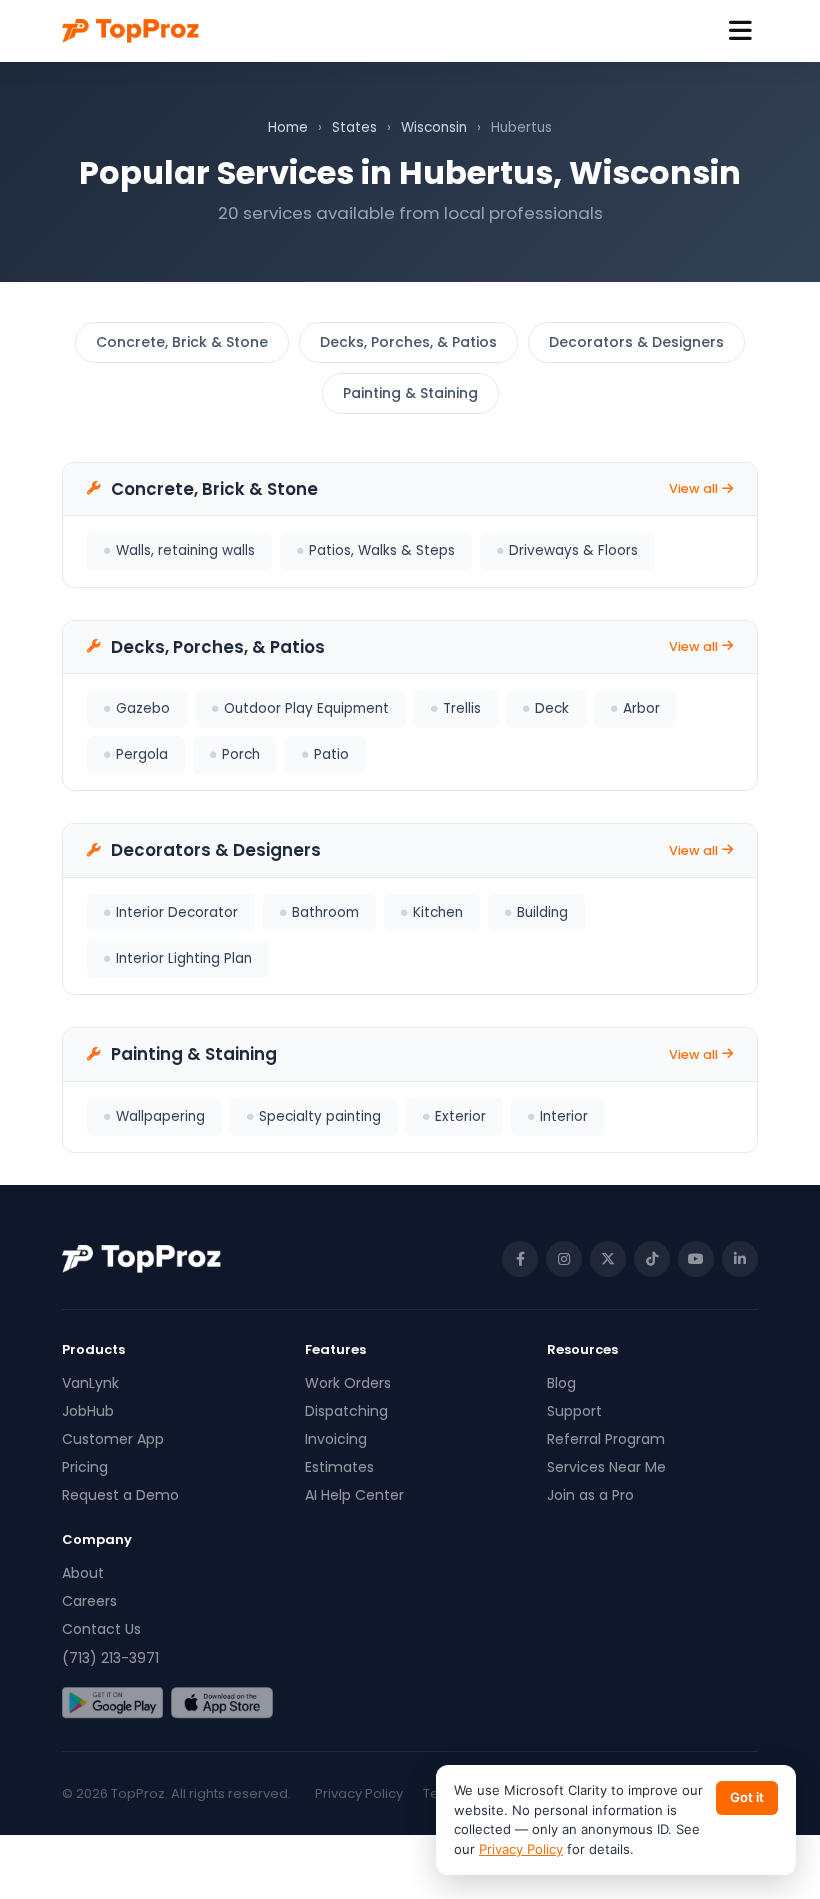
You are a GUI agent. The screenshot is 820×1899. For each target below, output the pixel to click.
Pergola (142, 754)
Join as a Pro (590, 1495)
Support (574, 1411)
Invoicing (336, 1439)
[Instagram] (564, 1259)
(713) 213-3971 (110, 1658)
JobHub (88, 1411)
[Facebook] (520, 1259)
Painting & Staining (410, 393)
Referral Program (606, 1439)
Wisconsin (434, 127)
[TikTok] (652, 1259)
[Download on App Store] (221, 1703)
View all (693, 488)
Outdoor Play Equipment (306, 708)
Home (288, 127)
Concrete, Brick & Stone (182, 342)
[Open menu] (740, 31)
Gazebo (143, 708)
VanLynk (90, 1383)
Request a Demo (120, 1495)
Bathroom (325, 912)
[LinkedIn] (740, 1259)
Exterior (460, 1116)
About (83, 1573)
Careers (89, 1601)
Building (542, 912)
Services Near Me (606, 1467)
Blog (561, 1383)
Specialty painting (320, 1116)
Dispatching (346, 1411)
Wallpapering (160, 1116)
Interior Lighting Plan (184, 958)
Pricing (85, 1467)
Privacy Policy (359, 1793)
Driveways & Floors (573, 550)
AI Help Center (354, 1495)
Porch (241, 754)
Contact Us (101, 1629)
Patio (331, 754)
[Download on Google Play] (112, 1703)
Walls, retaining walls (185, 550)
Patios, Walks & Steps (382, 550)
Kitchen (438, 912)
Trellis (462, 708)
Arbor (641, 708)
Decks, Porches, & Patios (408, 342)
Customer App (113, 1439)
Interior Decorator (177, 912)
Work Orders (348, 1383)
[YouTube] (696, 1259)
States (354, 127)
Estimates (339, 1467)
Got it (747, 1797)
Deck (552, 708)
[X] (608, 1259)
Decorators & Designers (636, 342)
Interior (564, 1116)
